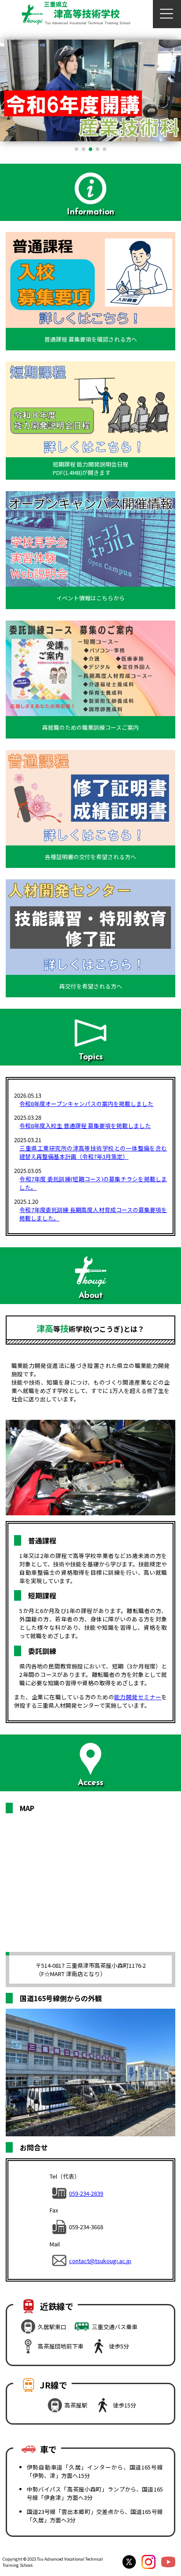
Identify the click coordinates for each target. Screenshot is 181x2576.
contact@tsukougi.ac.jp (100, 2261)
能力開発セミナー (138, 1697)
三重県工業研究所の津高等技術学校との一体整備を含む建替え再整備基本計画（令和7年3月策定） (93, 1152)
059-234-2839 (86, 2193)
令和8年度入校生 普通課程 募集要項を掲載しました (85, 1126)
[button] (76, 149)
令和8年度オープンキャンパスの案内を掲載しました (86, 1104)
